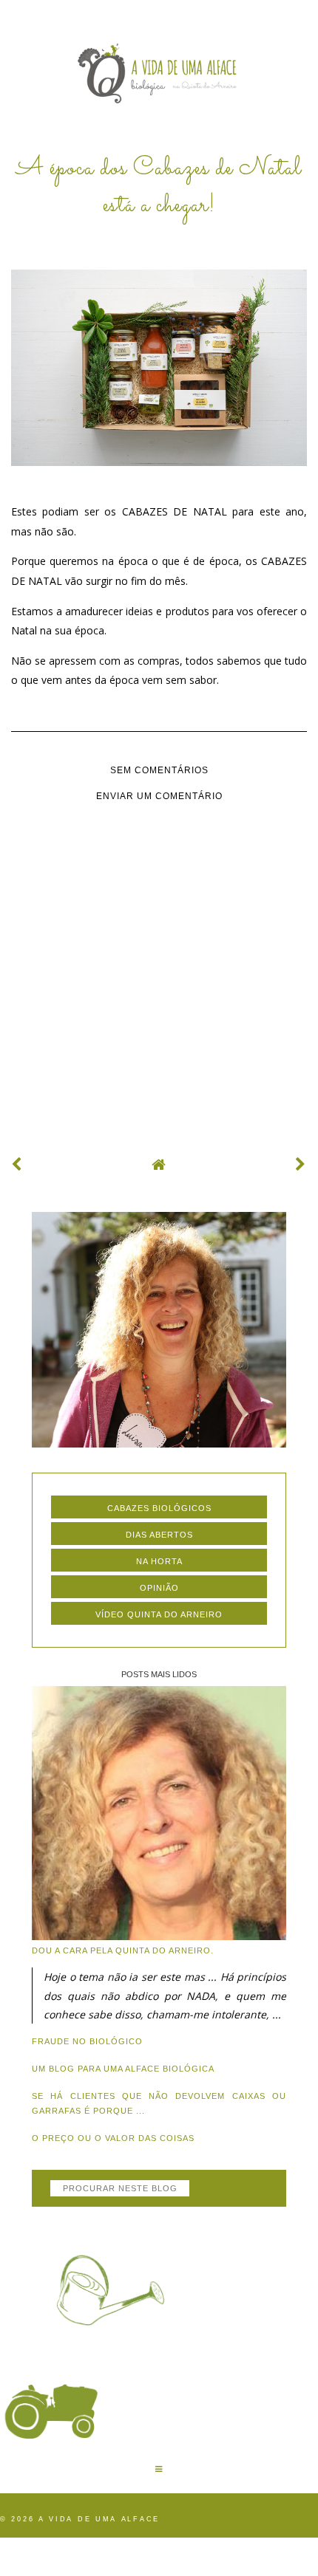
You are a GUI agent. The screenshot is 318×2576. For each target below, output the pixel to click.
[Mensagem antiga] (301, 1164)
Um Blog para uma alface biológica (123, 2069)
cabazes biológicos (159, 1508)
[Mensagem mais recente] (17, 1164)
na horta (159, 1561)
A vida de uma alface (99, 2519)
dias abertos (159, 1535)
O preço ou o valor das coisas (113, 2138)
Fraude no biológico (87, 2041)
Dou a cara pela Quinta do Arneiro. (123, 1950)
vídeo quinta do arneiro (159, 1614)
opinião (159, 1588)
